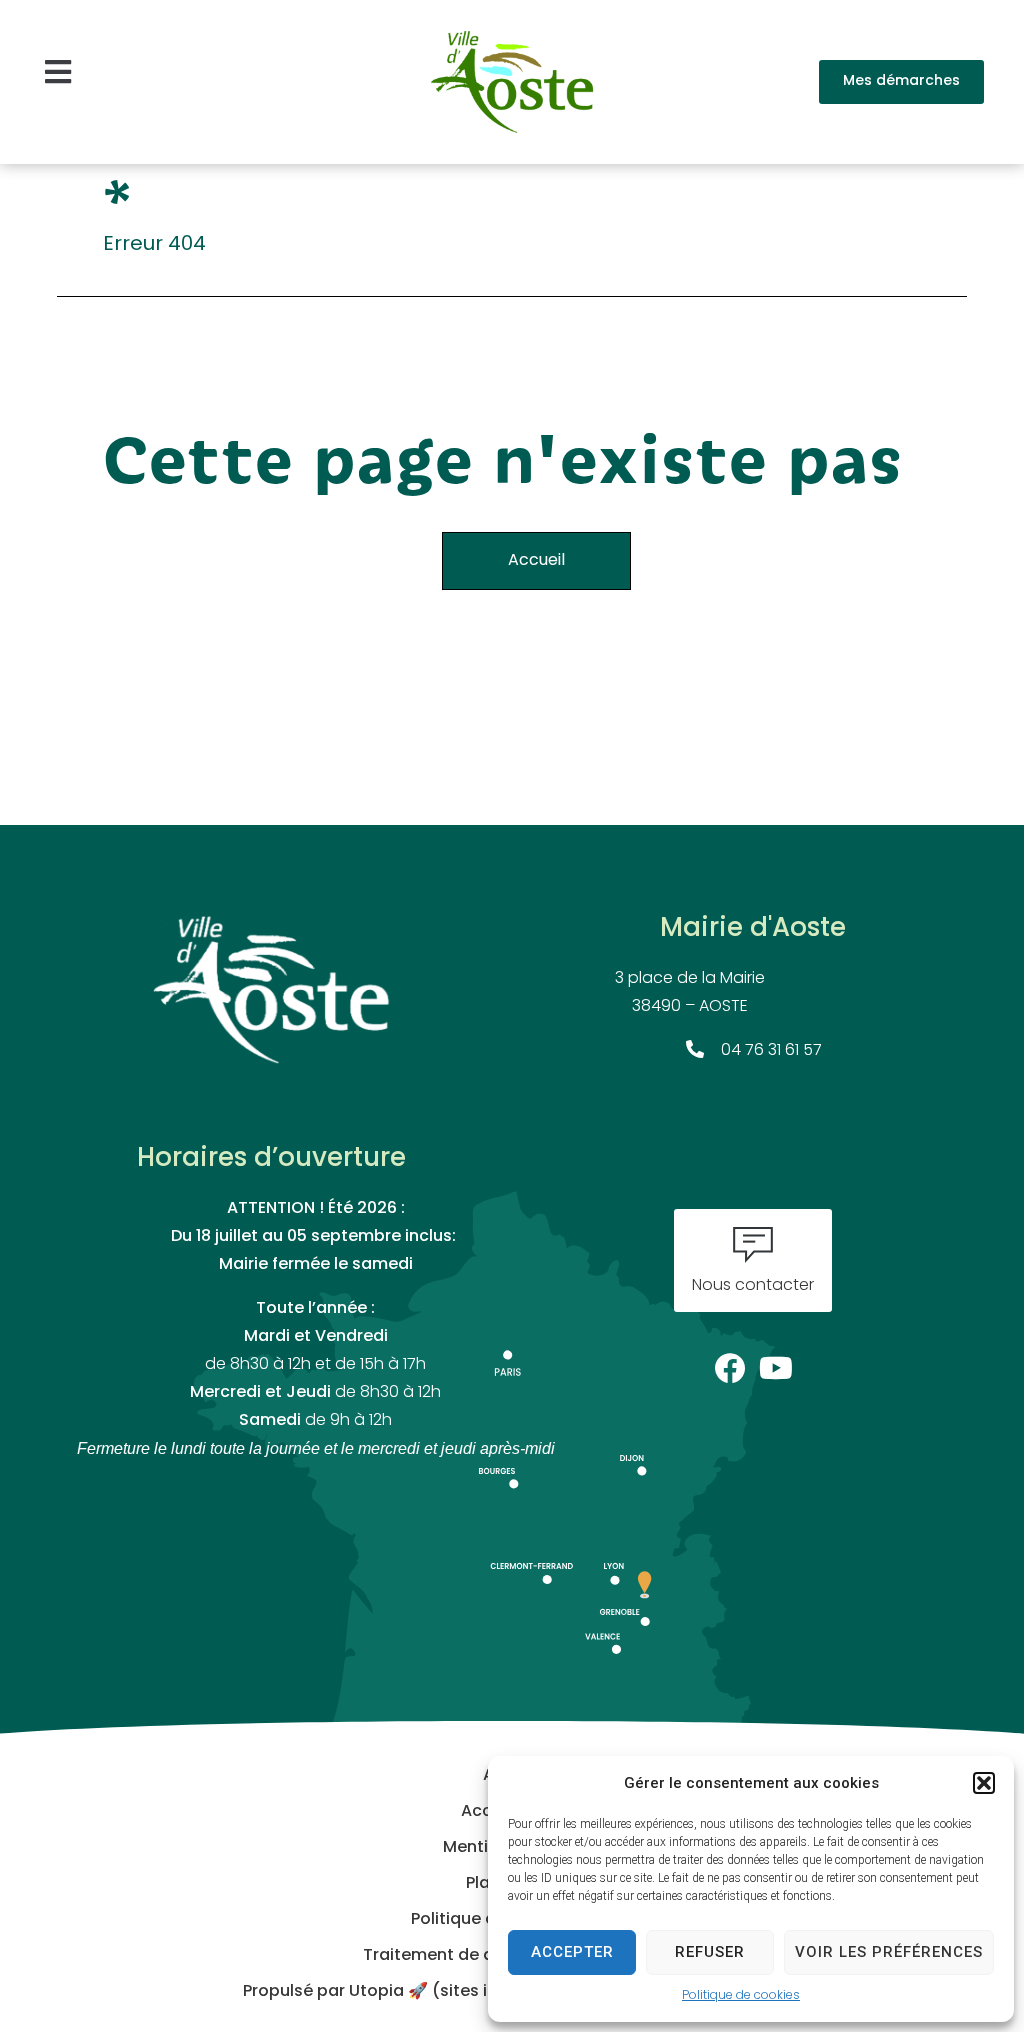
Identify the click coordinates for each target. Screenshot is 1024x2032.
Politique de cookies (741, 1996)
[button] (984, 1783)
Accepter (572, 1952)
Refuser (710, 1952)
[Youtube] (776, 1362)
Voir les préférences (889, 1952)
